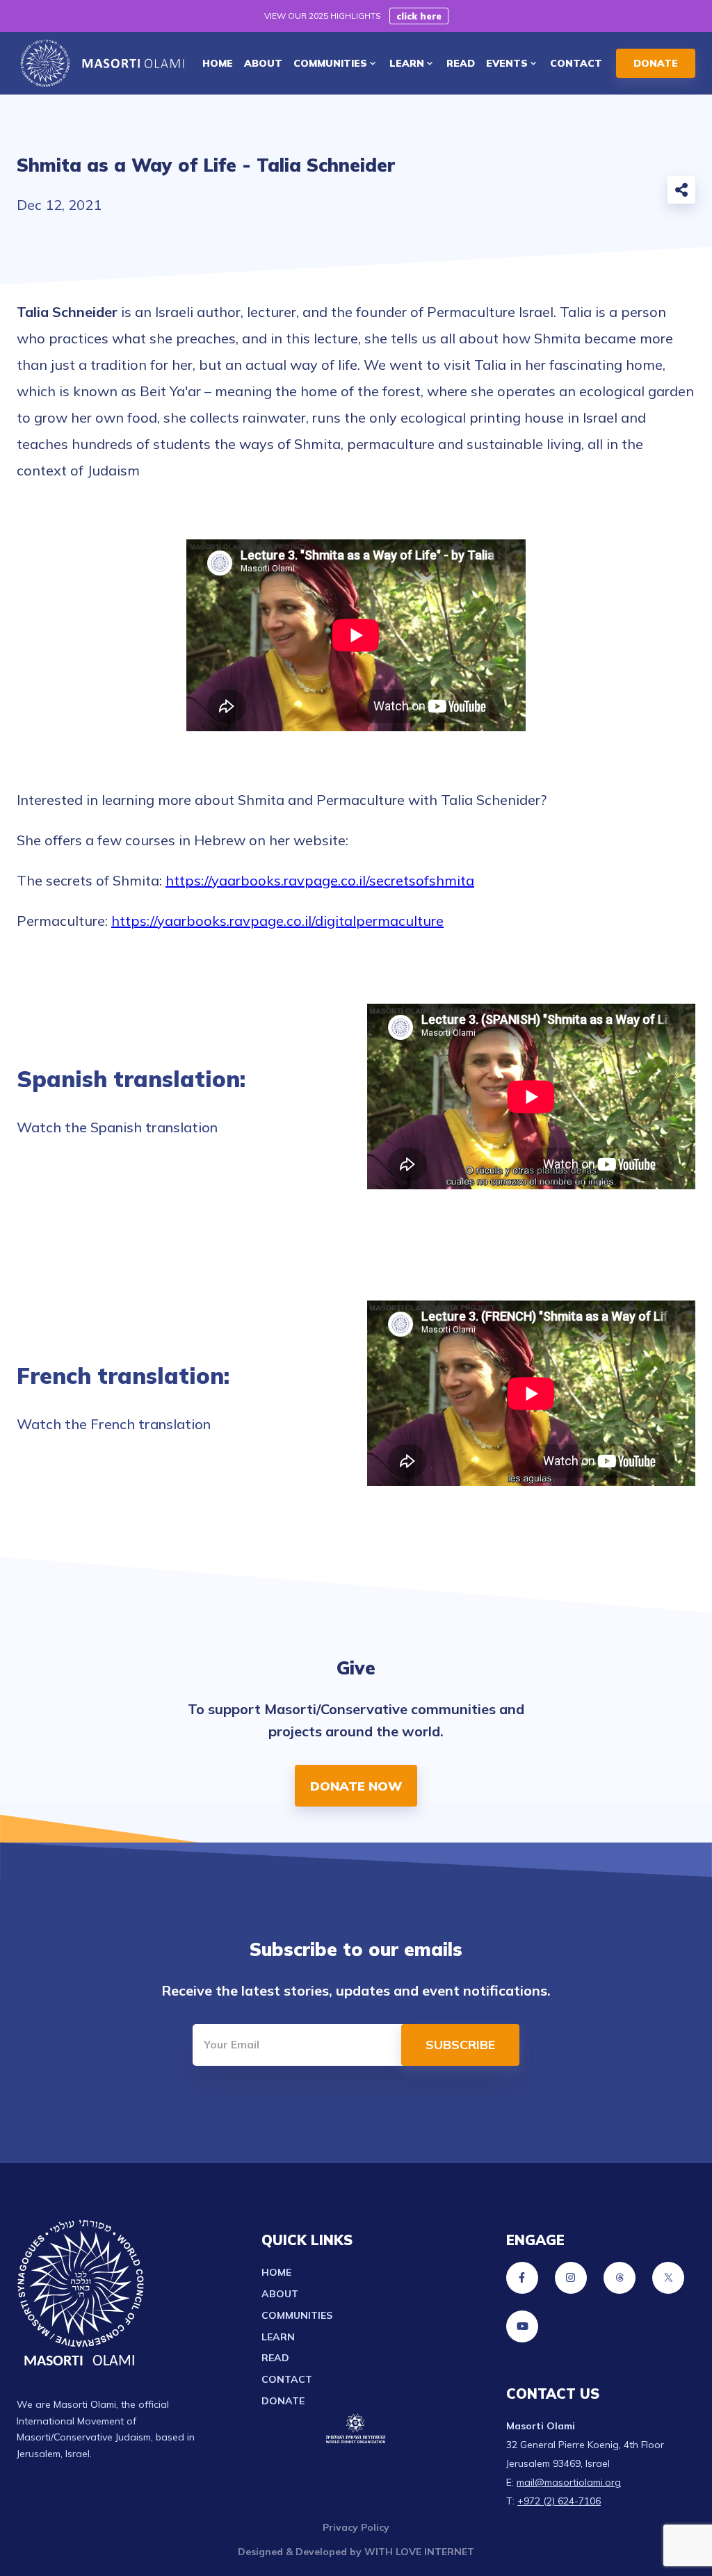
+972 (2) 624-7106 (559, 2501)
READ (461, 63)
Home (276, 2272)
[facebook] (577, 193)
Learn (278, 2337)
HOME (218, 63)
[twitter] (608, 193)
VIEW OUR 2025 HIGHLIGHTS (323, 16)
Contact (287, 2379)
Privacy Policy (356, 2527)
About (280, 2294)
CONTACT (576, 63)
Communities (297, 2315)
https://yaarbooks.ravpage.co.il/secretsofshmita (320, 880)
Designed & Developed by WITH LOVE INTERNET (356, 2552)
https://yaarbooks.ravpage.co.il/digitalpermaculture (277, 921)
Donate (283, 2401)
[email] (547, 193)
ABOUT (263, 63)
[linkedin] (638, 193)
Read (275, 2358)
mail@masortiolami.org (569, 2482)
